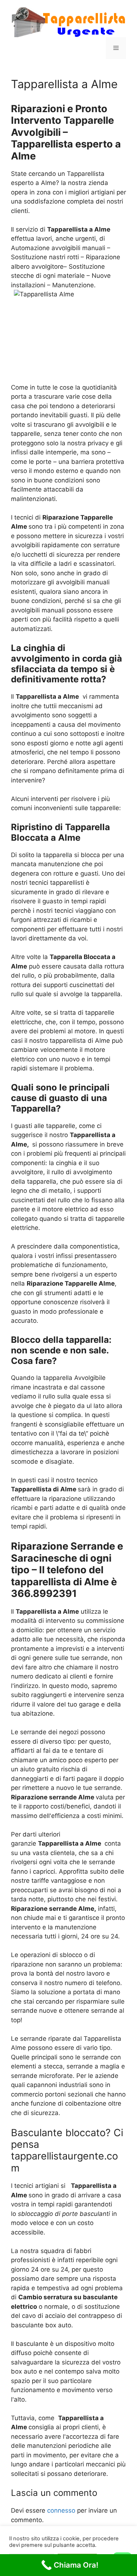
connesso (61, 2510)
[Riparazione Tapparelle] (68, 21)
